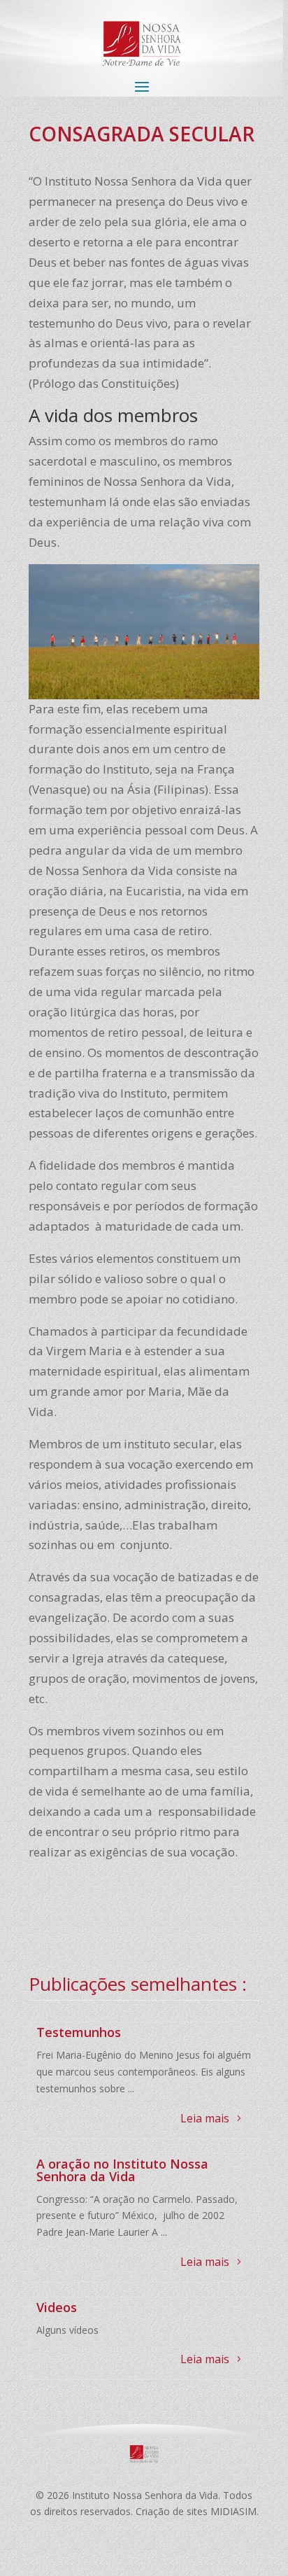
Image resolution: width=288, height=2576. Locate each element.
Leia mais (205, 2118)
